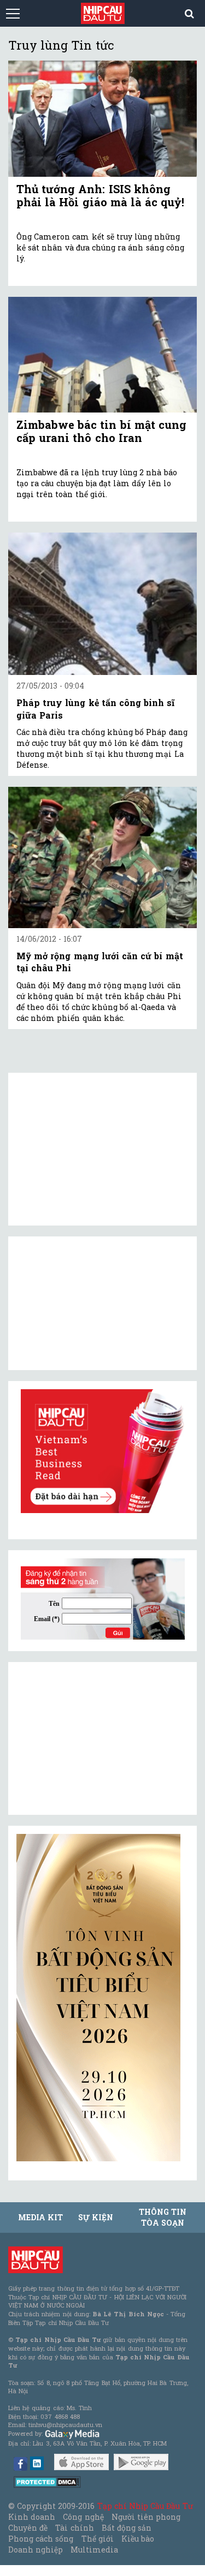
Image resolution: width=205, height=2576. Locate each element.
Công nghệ (83, 2517)
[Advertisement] (98, 1738)
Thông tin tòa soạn (163, 2217)
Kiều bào (138, 2539)
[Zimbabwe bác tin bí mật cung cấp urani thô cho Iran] (102, 355)
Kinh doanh (32, 2517)
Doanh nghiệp (36, 2550)
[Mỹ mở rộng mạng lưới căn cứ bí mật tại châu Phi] (102, 857)
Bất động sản (127, 2528)
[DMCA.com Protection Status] (47, 2481)
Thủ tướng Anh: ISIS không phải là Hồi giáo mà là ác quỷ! (100, 195)
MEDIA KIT (40, 2217)
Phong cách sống (41, 2539)
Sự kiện (96, 2217)
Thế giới (98, 2539)
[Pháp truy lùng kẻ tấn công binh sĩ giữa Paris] (102, 604)
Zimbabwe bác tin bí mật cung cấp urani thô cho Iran (101, 431)
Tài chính (74, 2528)
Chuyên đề (28, 2528)
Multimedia (94, 2550)
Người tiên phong (146, 2517)
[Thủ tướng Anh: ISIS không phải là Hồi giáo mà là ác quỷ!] (102, 118)
